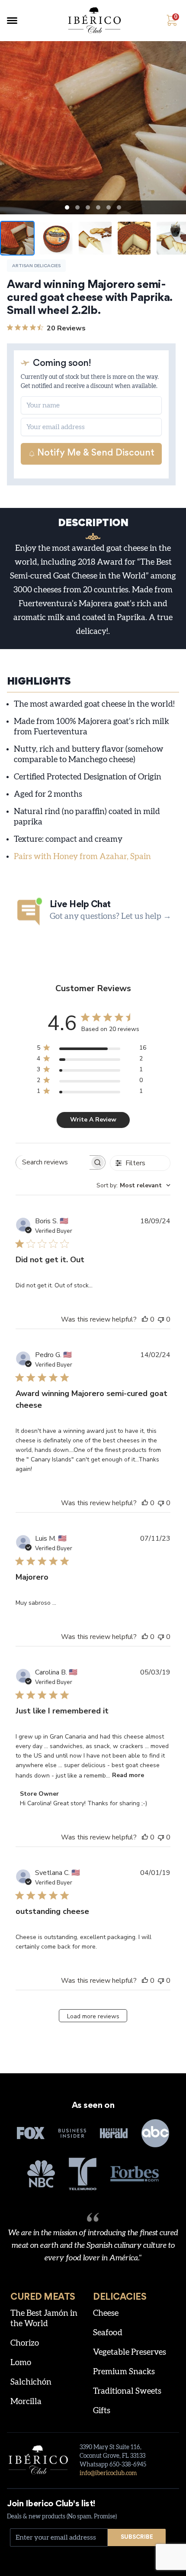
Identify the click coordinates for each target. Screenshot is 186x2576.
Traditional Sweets (127, 2391)
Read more (128, 1775)
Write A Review (93, 1120)
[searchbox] (53, 1162)
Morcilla (26, 2402)
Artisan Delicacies (36, 266)
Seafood (108, 2333)
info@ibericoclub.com (108, 2473)
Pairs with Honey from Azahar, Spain (82, 857)
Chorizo (25, 2343)
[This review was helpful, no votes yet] (145, 1319)
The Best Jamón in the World (44, 2319)
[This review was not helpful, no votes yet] (161, 1319)
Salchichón (31, 2382)
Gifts (102, 2411)
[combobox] (133, 1185)
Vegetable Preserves (130, 2352)
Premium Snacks (124, 2372)
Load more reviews (93, 2016)
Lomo (21, 2363)
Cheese (106, 2313)
